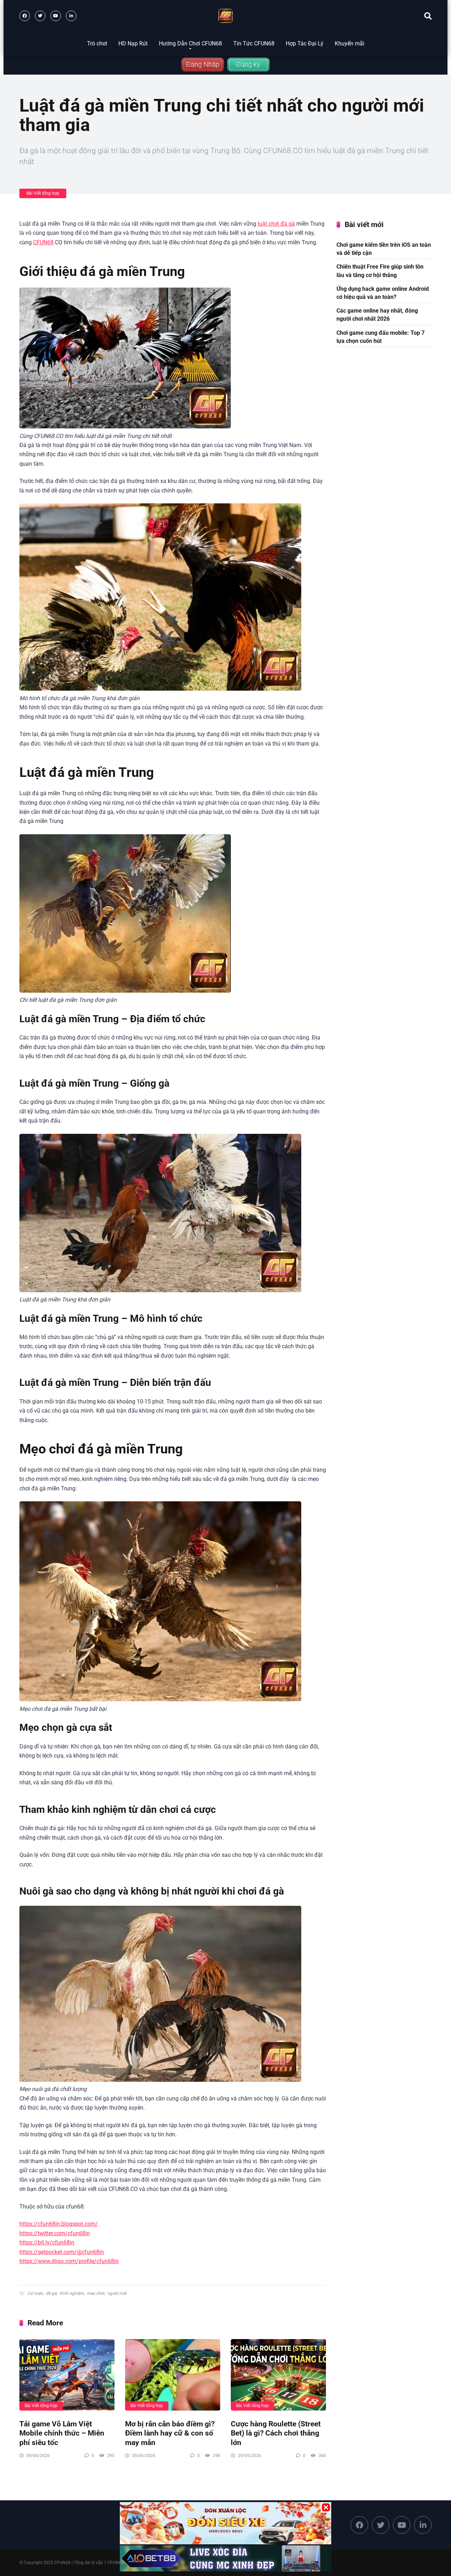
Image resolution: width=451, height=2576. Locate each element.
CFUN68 (43, 242)
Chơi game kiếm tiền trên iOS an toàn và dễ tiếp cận (384, 249)
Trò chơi (97, 43)
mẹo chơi (95, 2293)
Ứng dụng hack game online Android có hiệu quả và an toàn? (383, 293)
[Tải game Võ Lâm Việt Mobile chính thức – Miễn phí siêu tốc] (67, 2375)
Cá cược (35, 2293)
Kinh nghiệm (72, 2293)
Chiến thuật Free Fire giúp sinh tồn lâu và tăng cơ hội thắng (380, 271)
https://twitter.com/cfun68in (55, 2233)
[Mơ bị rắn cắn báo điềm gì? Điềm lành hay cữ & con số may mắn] (173, 2375)
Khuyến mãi (350, 43)
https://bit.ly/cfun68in (47, 2242)
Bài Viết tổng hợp (43, 193)
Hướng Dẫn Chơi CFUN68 (190, 43)
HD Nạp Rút (133, 43)
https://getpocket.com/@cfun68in (62, 2252)
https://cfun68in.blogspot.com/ (59, 2224)
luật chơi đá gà (276, 224)
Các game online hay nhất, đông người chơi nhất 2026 (377, 315)
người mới (117, 2293)
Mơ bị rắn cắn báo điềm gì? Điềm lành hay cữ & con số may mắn (170, 2433)
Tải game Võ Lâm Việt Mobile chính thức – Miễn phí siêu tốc (62, 2433)
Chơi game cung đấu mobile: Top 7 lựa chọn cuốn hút (381, 337)
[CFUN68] (225, 16)
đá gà (51, 2293)
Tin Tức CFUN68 (254, 43)
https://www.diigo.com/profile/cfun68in (69, 2261)
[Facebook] (25, 16)
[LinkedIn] (71, 16)
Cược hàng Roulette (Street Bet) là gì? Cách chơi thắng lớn (276, 2433)
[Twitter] (40, 16)
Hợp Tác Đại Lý (305, 43)
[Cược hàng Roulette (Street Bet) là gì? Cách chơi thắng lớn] (278, 2375)
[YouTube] (56, 16)
